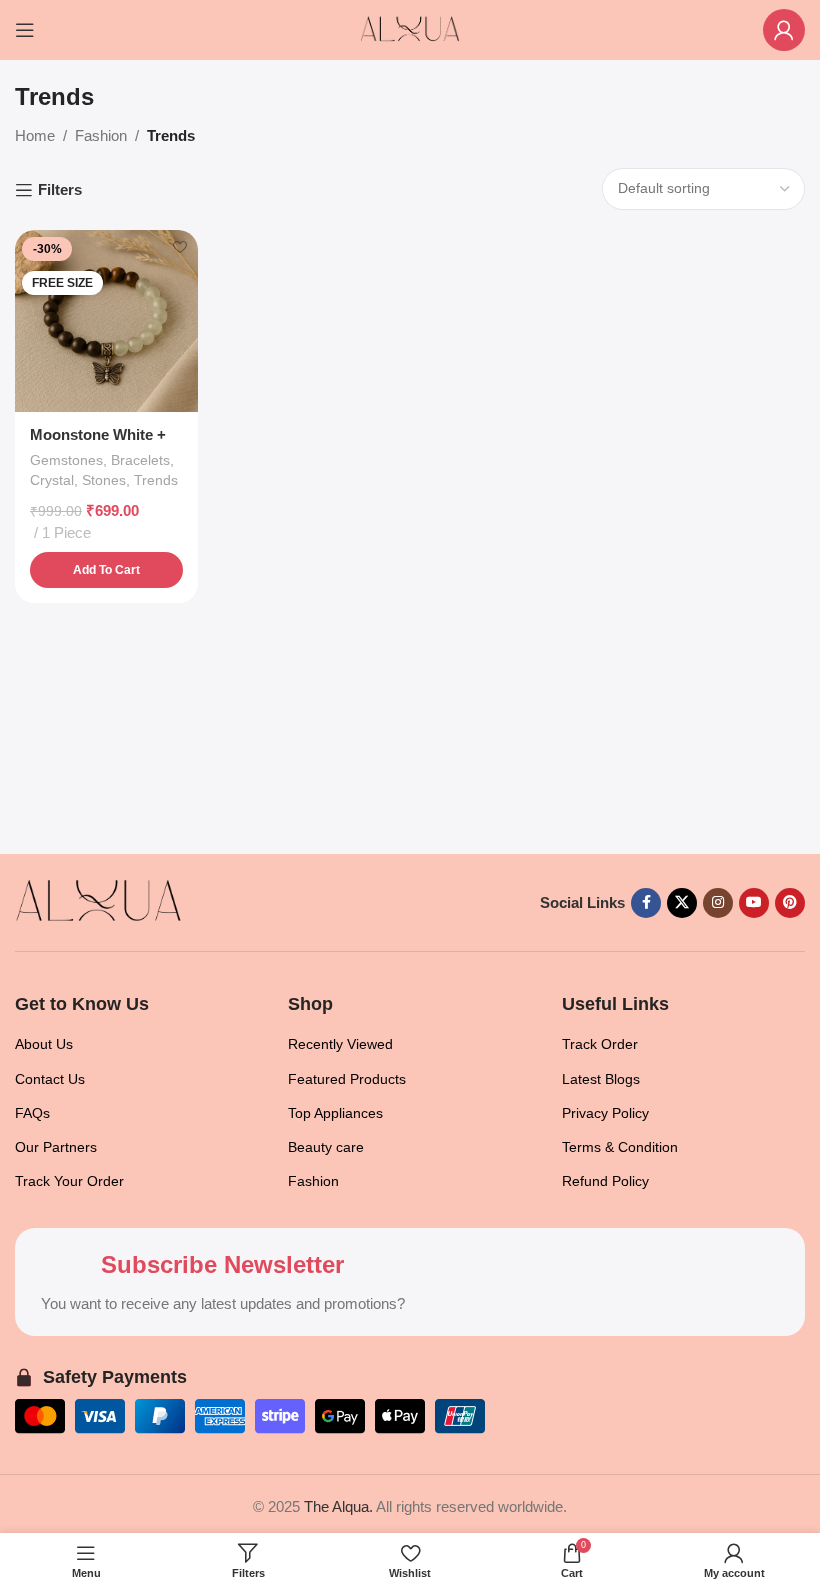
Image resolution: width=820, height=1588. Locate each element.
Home (35, 135)
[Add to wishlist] (180, 247)
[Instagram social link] (718, 903)
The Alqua (336, 1506)
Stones (104, 480)
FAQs (32, 1113)
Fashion (101, 135)
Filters (60, 189)
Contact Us (50, 1079)
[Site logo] (410, 28)
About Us (44, 1044)
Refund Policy (605, 1181)
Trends (156, 480)
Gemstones (66, 460)
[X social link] (682, 903)
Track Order (600, 1044)
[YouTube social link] (754, 903)
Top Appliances (335, 1113)
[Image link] (98, 901)
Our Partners (56, 1147)
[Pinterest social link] (790, 903)
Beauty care (326, 1147)
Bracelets (140, 460)
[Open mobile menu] (25, 30)
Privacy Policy (605, 1113)
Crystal (52, 480)
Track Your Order (69, 1181)
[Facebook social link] (646, 903)
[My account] (784, 30)
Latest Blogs (601, 1079)
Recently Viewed (340, 1044)
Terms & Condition (620, 1147)
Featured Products (347, 1079)
